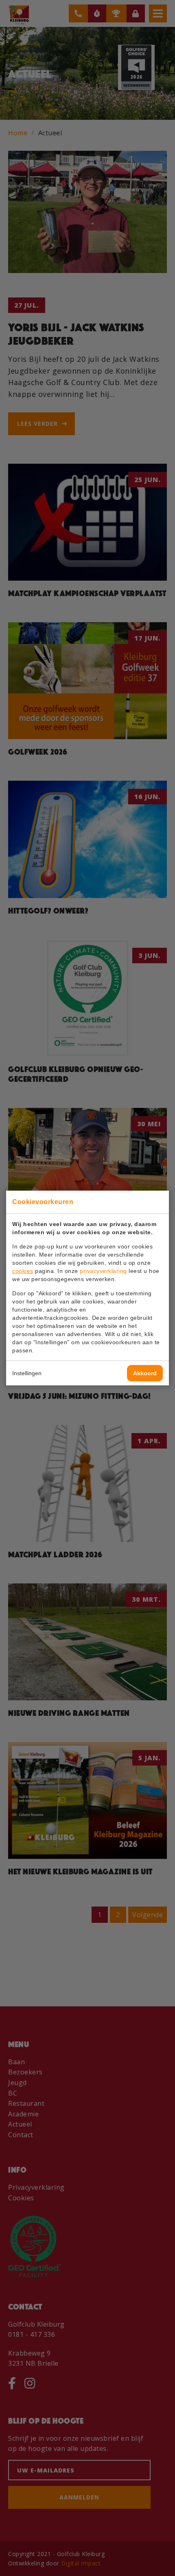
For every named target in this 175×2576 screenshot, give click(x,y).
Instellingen (27, 1373)
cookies (23, 1271)
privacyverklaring (103, 1271)
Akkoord (145, 1373)
